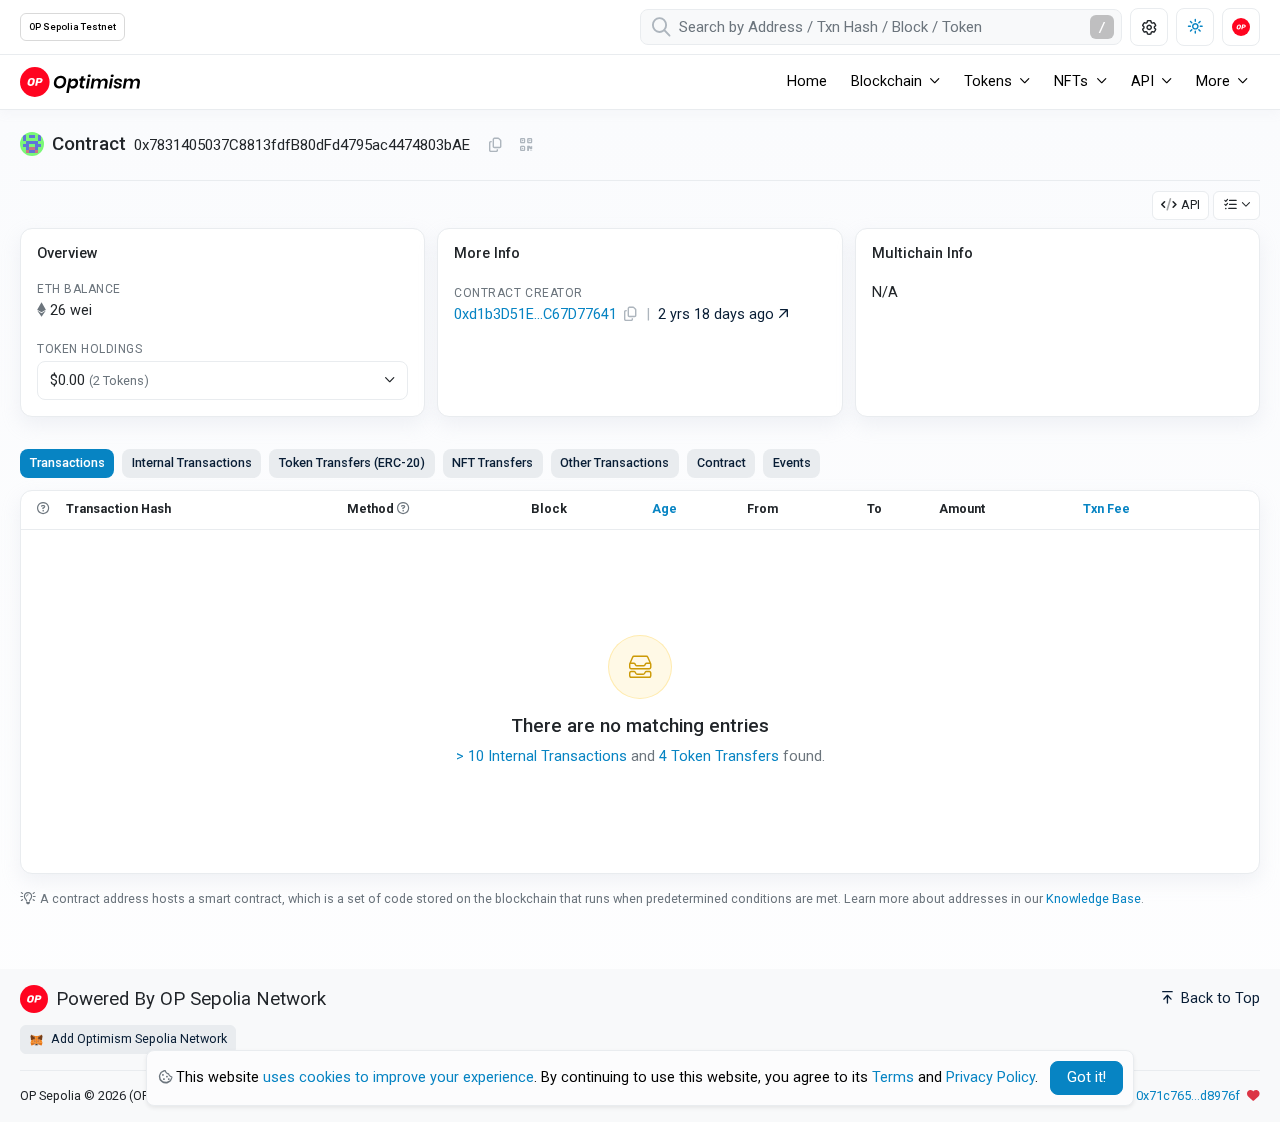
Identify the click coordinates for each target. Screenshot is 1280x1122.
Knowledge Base (1093, 898)
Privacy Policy (990, 1077)
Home (807, 81)
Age (664, 508)
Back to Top (1218, 998)
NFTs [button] (1071, 81)
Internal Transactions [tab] (192, 462)
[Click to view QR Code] (526, 145)
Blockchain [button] (886, 81)
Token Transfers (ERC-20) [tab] (352, 462)
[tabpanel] (640, 682)
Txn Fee (1106, 508)
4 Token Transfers (719, 756)
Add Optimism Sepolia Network (137, 1038)
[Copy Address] (495, 146)
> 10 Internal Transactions (541, 756)
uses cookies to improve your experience (398, 1077)
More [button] (1213, 81)
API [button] (1142, 81)
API (1190, 204)
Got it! (1086, 1077)
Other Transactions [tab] (614, 462)
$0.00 (99, 380)
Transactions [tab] (67, 462)
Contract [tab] (721, 462)
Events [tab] (792, 462)
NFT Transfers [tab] (492, 462)
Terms (893, 1077)
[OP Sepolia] (80, 81)
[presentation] (721, 463)
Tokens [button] (988, 81)
